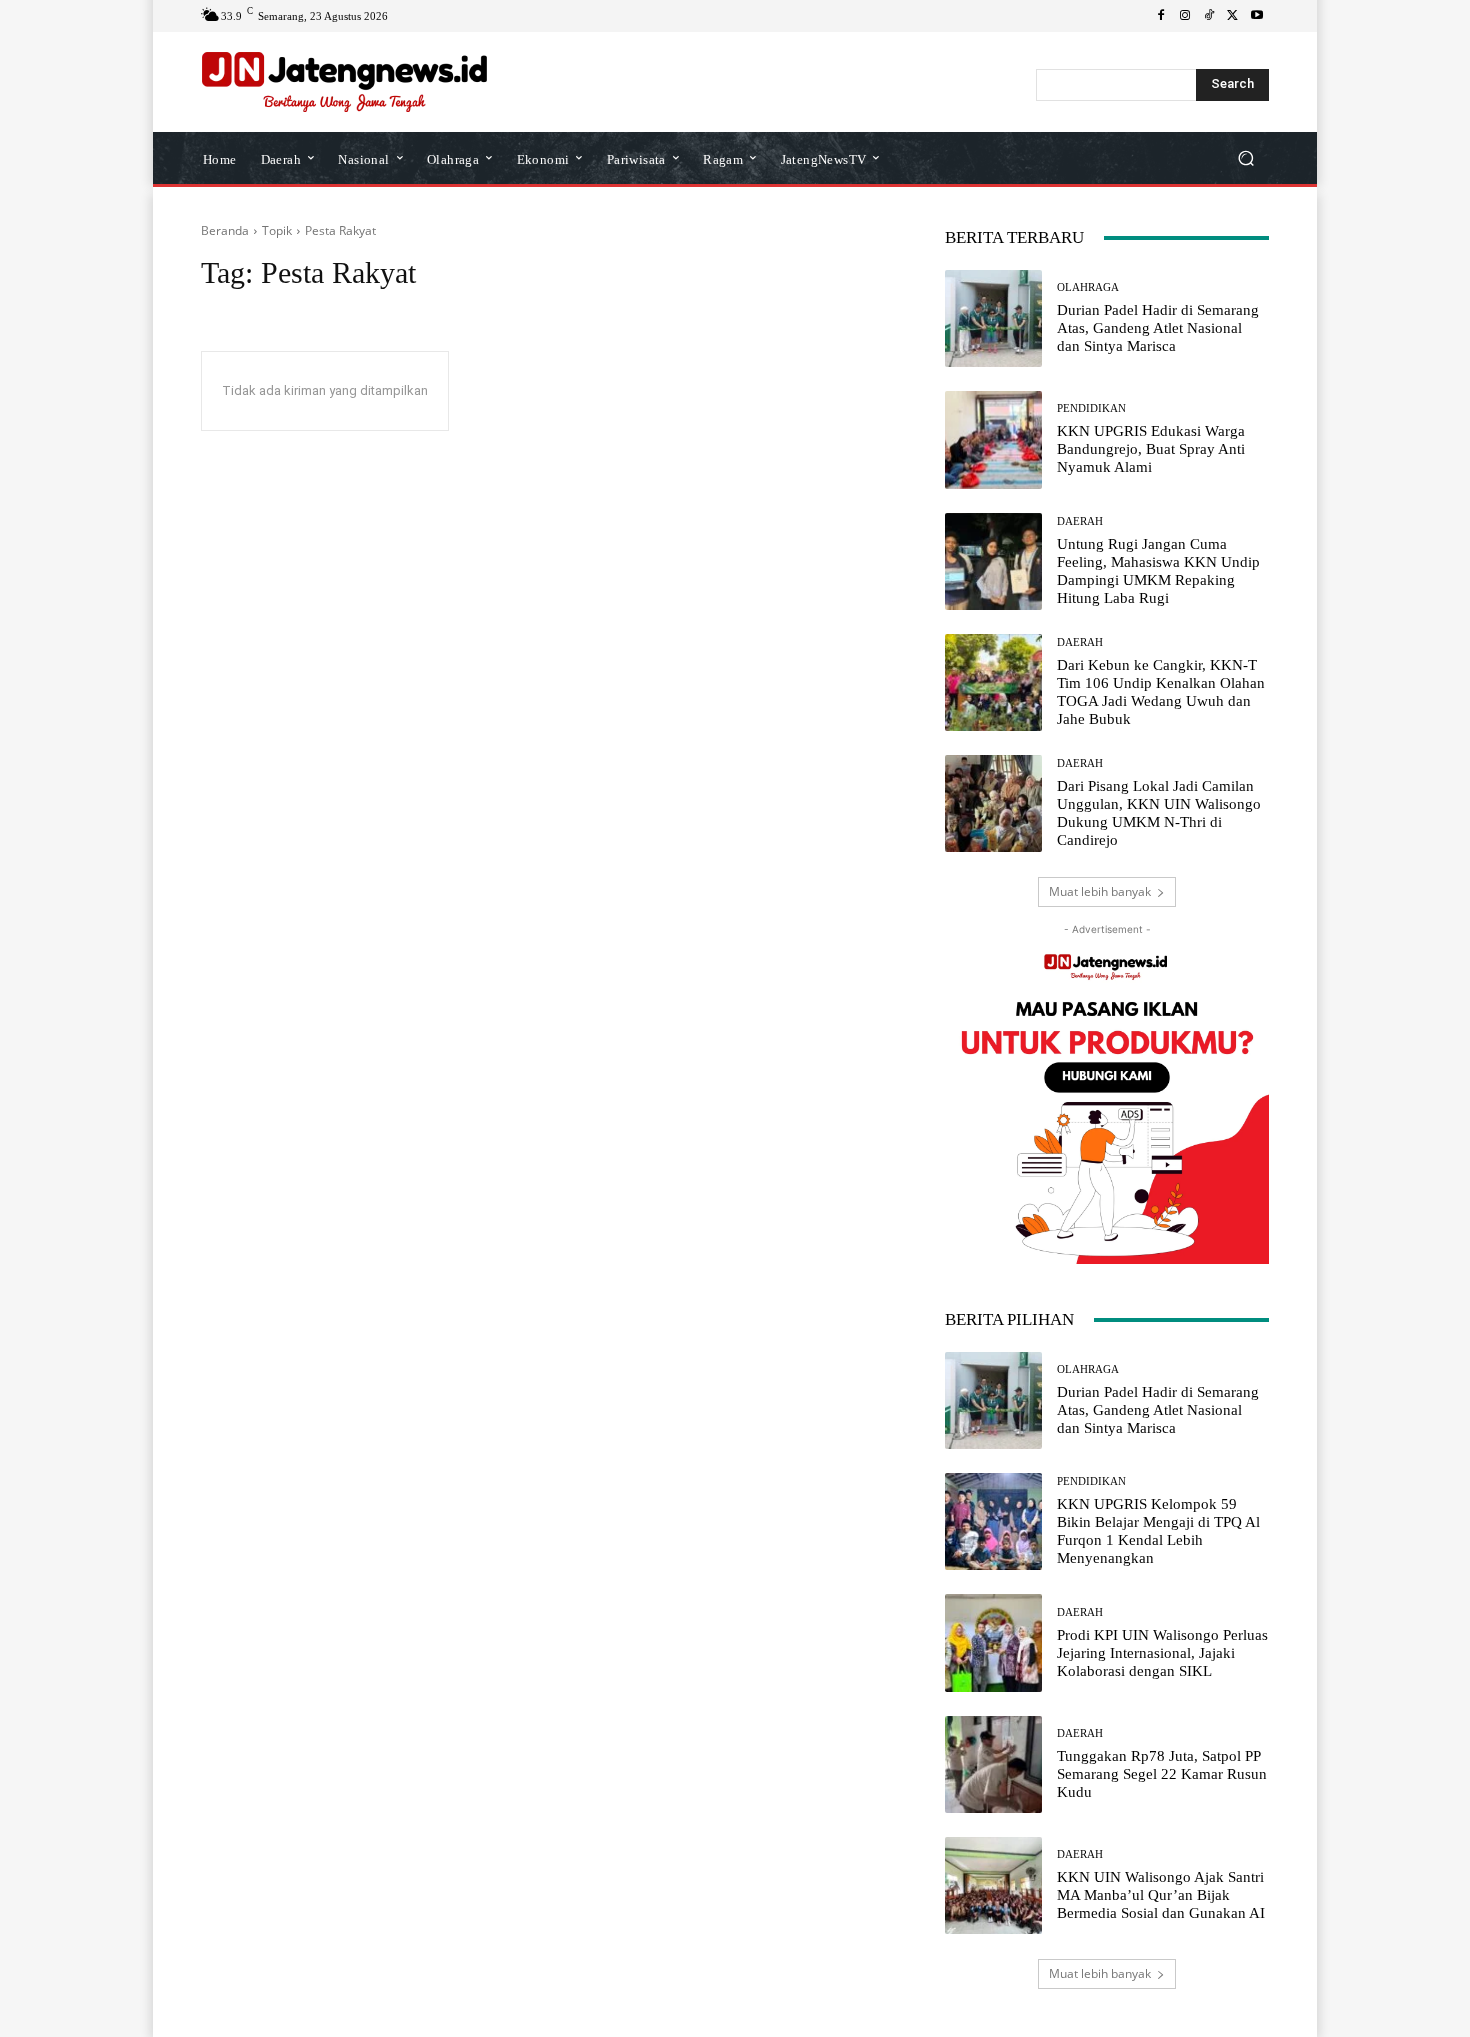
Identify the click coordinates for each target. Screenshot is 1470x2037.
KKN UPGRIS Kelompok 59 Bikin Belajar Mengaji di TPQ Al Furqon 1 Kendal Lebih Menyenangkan (1158, 1531)
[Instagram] (1185, 16)
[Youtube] (1257, 16)
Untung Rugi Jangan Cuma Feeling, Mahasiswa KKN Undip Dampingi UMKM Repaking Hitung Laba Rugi (1158, 571)
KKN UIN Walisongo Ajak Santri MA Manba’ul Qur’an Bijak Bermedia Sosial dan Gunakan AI (1161, 1895)
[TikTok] (1209, 16)
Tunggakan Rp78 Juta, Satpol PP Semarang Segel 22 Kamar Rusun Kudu (1162, 1774)
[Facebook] (1161, 16)
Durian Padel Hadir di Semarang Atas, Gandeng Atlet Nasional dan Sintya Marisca (1158, 328)
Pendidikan (1091, 408)
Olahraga (1088, 287)
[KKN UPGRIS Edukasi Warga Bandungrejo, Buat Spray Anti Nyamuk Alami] (993, 439)
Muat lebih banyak (1100, 891)
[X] (1233, 16)
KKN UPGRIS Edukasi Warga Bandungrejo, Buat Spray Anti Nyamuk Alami (1151, 449)
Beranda (225, 230)
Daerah (1080, 521)
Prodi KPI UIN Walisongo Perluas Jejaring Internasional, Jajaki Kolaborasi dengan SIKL (1162, 1653)
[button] (1245, 158)
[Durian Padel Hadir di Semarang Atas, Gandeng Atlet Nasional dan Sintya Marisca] (993, 318)
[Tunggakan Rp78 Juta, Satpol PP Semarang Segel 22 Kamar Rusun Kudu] (993, 1764)
